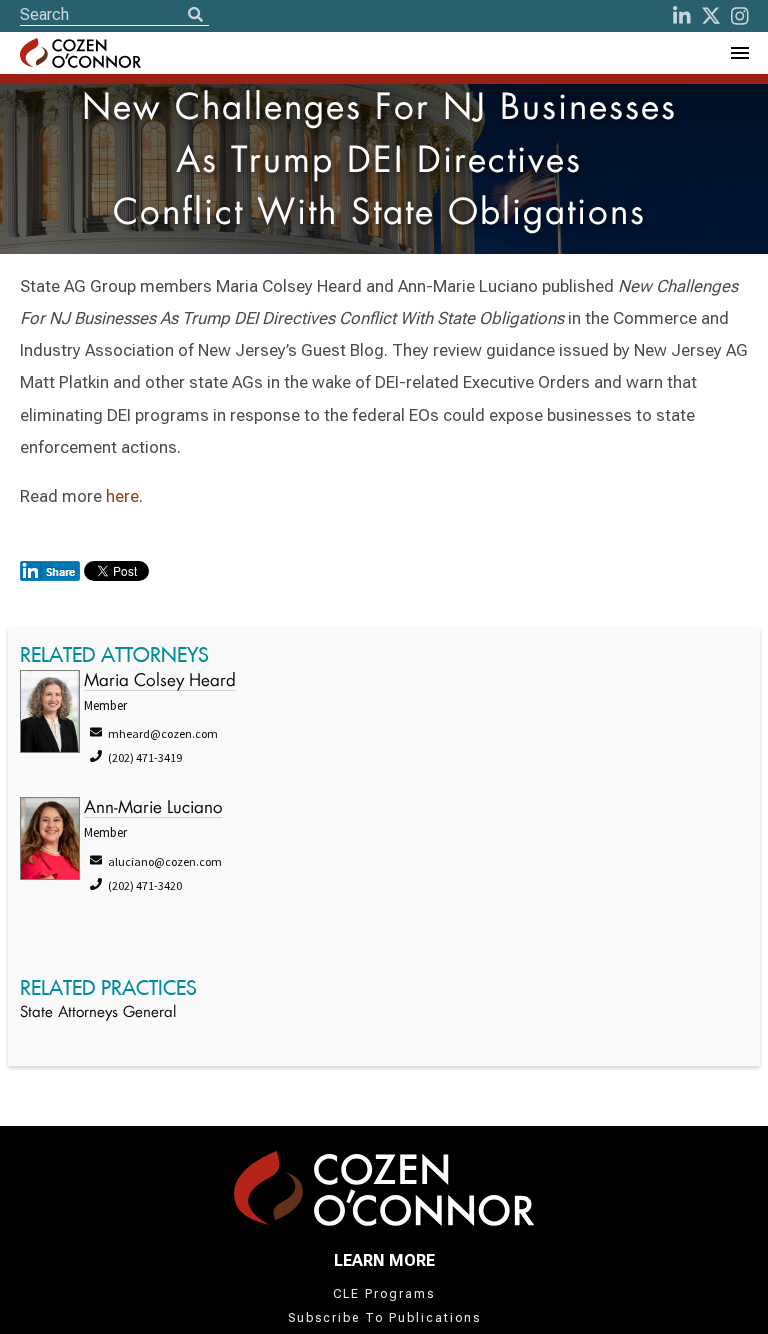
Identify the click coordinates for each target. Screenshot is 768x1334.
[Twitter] (711, 16)
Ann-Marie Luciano (153, 808)
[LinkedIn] (682, 16)
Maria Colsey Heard (160, 681)
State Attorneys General (98, 1013)
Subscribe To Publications (384, 1318)
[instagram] (740, 16)
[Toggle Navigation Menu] (739, 53)
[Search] (195, 16)
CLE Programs (384, 1294)
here (122, 496)
